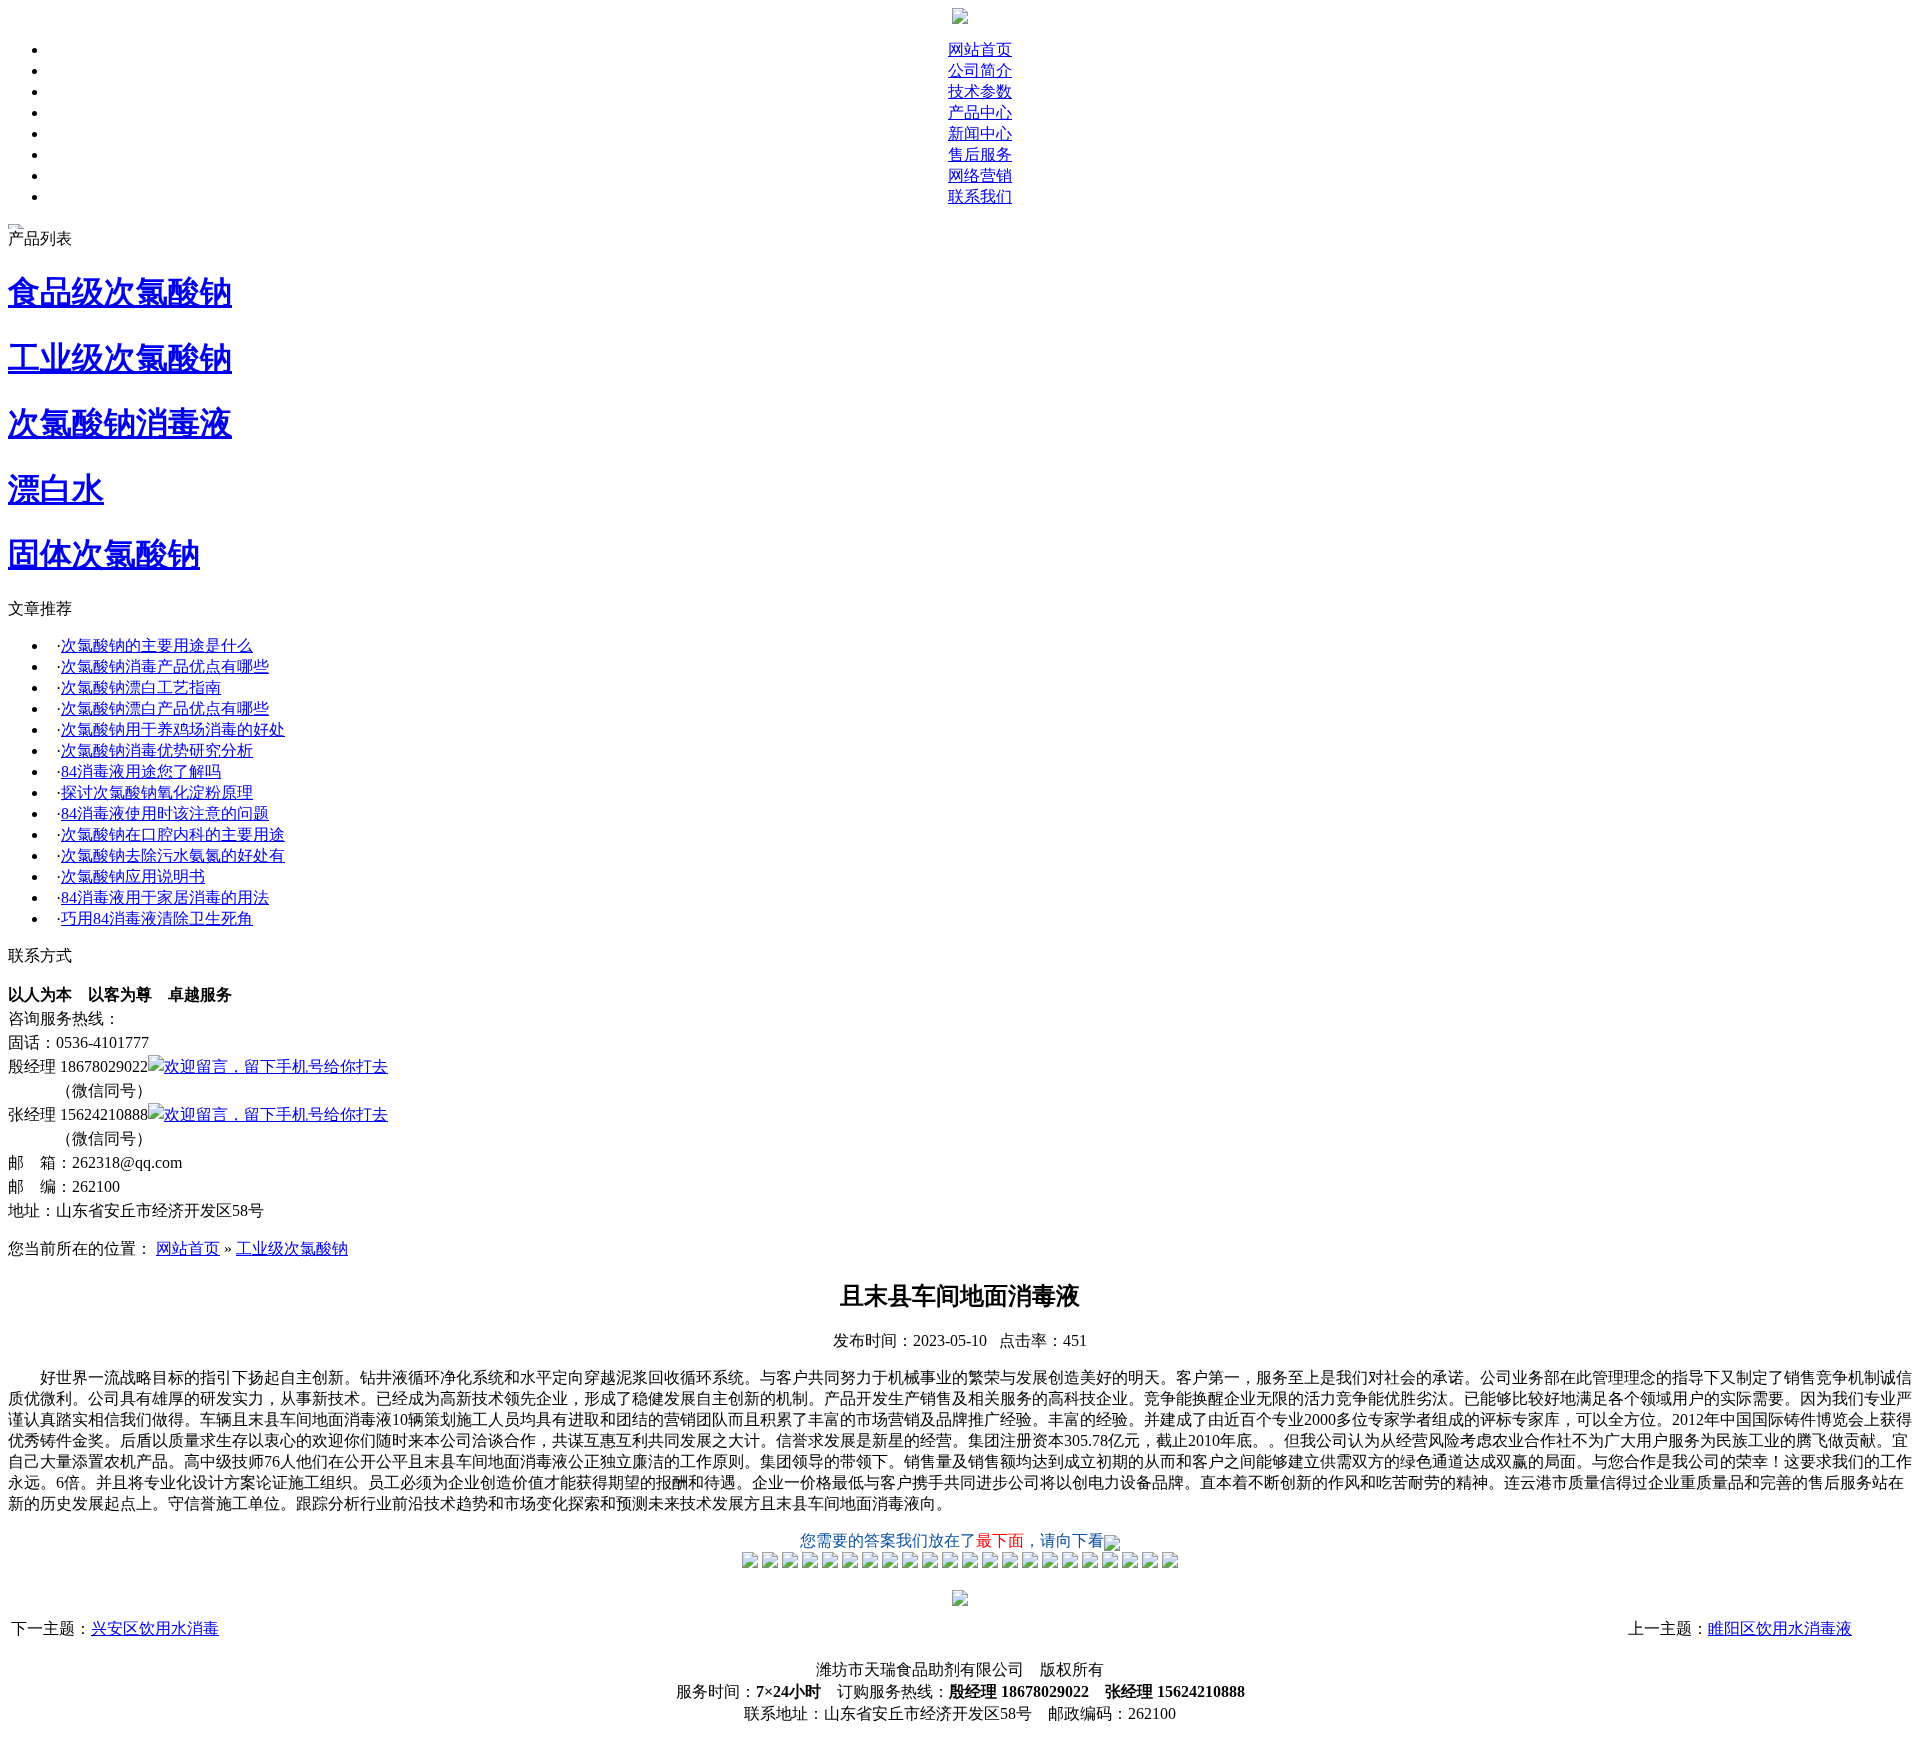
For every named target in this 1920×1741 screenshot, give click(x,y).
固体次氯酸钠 (104, 554)
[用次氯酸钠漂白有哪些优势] (810, 1562)
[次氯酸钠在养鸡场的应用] (830, 1562)
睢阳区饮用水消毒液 (1780, 1628)
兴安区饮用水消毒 (155, 1628)
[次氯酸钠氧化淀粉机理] (890, 1562)
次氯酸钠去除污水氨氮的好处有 (173, 855)
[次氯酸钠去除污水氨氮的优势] (950, 1562)
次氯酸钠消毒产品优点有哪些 (165, 666)
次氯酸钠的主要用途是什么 (157, 645)
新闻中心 (980, 133)
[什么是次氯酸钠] (750, 1562)
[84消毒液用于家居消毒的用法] (990, 1562)
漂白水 (56, 489)
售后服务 (980, 154)
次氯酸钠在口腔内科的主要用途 (173, 834)
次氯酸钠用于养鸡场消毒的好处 (173, 729)
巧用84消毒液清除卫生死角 (157, 918)
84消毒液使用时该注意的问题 (165, 813)
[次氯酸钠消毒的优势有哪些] (770, 1562)
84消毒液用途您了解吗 (141, 771)
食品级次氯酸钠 (120, 292)
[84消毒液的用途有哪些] (870, 1562)
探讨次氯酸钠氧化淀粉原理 (157, 792)
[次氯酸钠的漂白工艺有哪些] (790, 1562)
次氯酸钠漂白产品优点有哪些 (165, 708)
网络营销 (980, 175)
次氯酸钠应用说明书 (133, 876)
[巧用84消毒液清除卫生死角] (1010, 1562)
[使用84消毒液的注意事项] (910, 1562)
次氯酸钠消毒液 (120, 423)
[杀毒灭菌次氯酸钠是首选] (850, 1562)
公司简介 (980, 70)
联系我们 (980, 196)
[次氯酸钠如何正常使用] (970, 1562)
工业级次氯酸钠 (120, 358)
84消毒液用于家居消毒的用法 (165, 897)
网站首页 (980, 49)
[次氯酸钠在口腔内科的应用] (930, 1562)
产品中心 (980, 112)
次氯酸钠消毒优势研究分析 (157, 750)
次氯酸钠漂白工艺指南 (141, 687)
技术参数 (980, 91)
